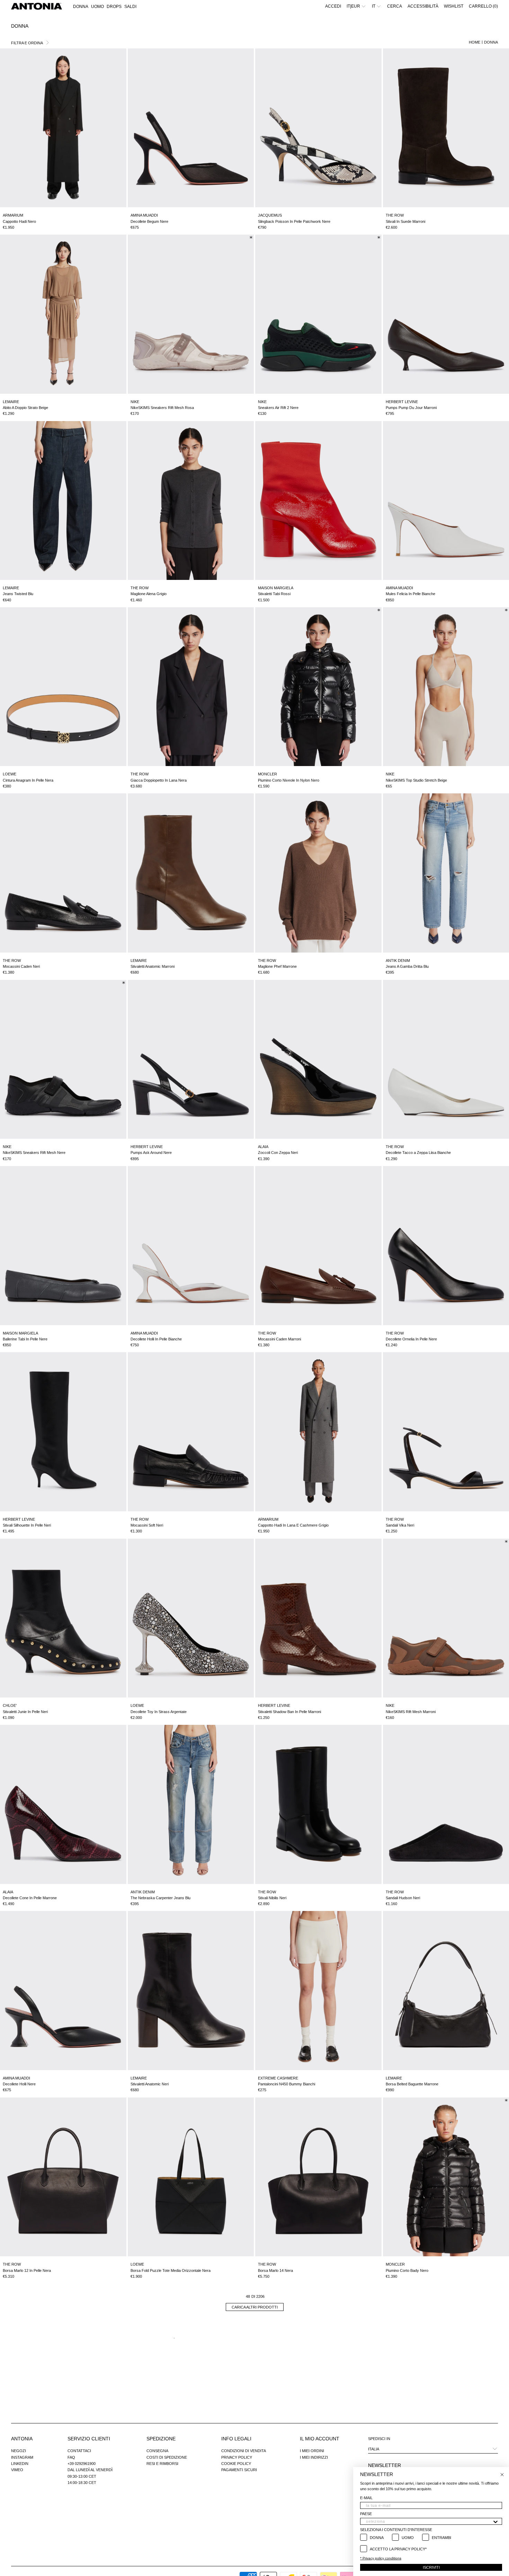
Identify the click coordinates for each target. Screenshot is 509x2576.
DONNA (491, 42)
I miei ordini (312, 2451)
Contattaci (79, 2451)
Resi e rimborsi (162, 2464)
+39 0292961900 (82, 2464)
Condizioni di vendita (244, 2451)
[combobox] (429, 2521)
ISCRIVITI (431, 2567)
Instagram (22, 2457)
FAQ (71, 2457)
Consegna (157, 2451)
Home (475, 42)
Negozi (19, 2451)
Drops (114, 7)
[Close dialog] (502, 2475)
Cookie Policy (236, 2464)
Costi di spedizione (167, 2457)
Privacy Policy (237, 2457)
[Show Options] (495, 2521)
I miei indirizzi (314, 2457)
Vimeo (17, 2470)
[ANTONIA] (37, 6)
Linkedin (20, 2464)
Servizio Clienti (89, 2439)
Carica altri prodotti (255, 2307)
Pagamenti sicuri (239, 2470)
